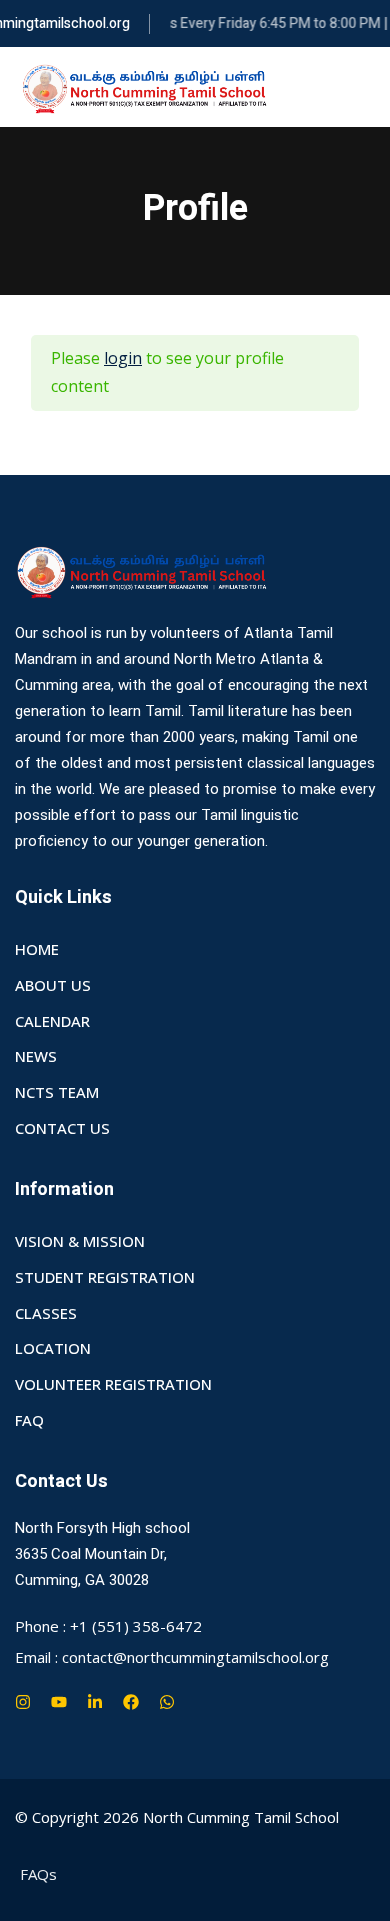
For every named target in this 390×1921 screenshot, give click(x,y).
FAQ (29, 1420)
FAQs (38, 1874)
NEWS (36, 1056)
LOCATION (53, 1348)
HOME (37, 949)
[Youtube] (59, 1702)
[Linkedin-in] (95, 1702)
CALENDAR (52, 1021)
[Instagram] (23, 1702)
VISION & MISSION (80, 1241)
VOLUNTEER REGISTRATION (113, 1384)
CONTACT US (62, 1128)
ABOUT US (53, 985)
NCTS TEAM (57, 1092)
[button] (367, 88)
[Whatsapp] (167, 1702)
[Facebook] (131, 1702)
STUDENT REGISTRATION (105, 1277)
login (123, 358)
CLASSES (46, 1313)
